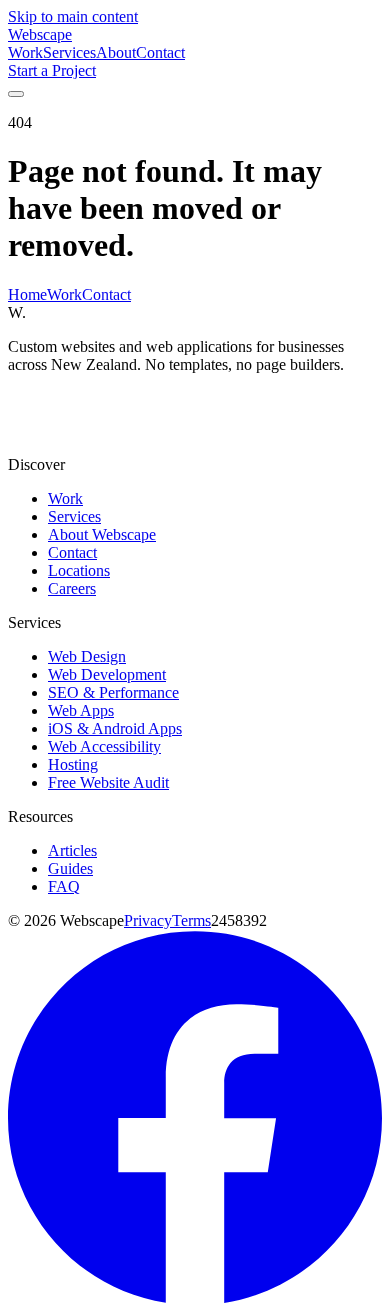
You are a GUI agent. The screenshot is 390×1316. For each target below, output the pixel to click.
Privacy (148, 920)
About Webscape (102, 534)
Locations (79, 570)
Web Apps (81, 710)
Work (25, 52)
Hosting (73, 764)
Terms (191, 920)
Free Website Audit (108, 782)
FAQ (64, 886)
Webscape (40, 34)
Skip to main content (73, 16)
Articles (72, 850)
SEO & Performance (113, 692)
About (116, 52)
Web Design (87, 656)
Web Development (107, 674)
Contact (160, 52)
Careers (72, 588)
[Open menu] (16, 94)
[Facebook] (195, 1298)
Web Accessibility (104, 746)
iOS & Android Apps (115, 728)
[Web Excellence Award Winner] (70, 430)
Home (27, 294)
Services (69, 52)
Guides (70, 868)
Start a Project (52, 70)
